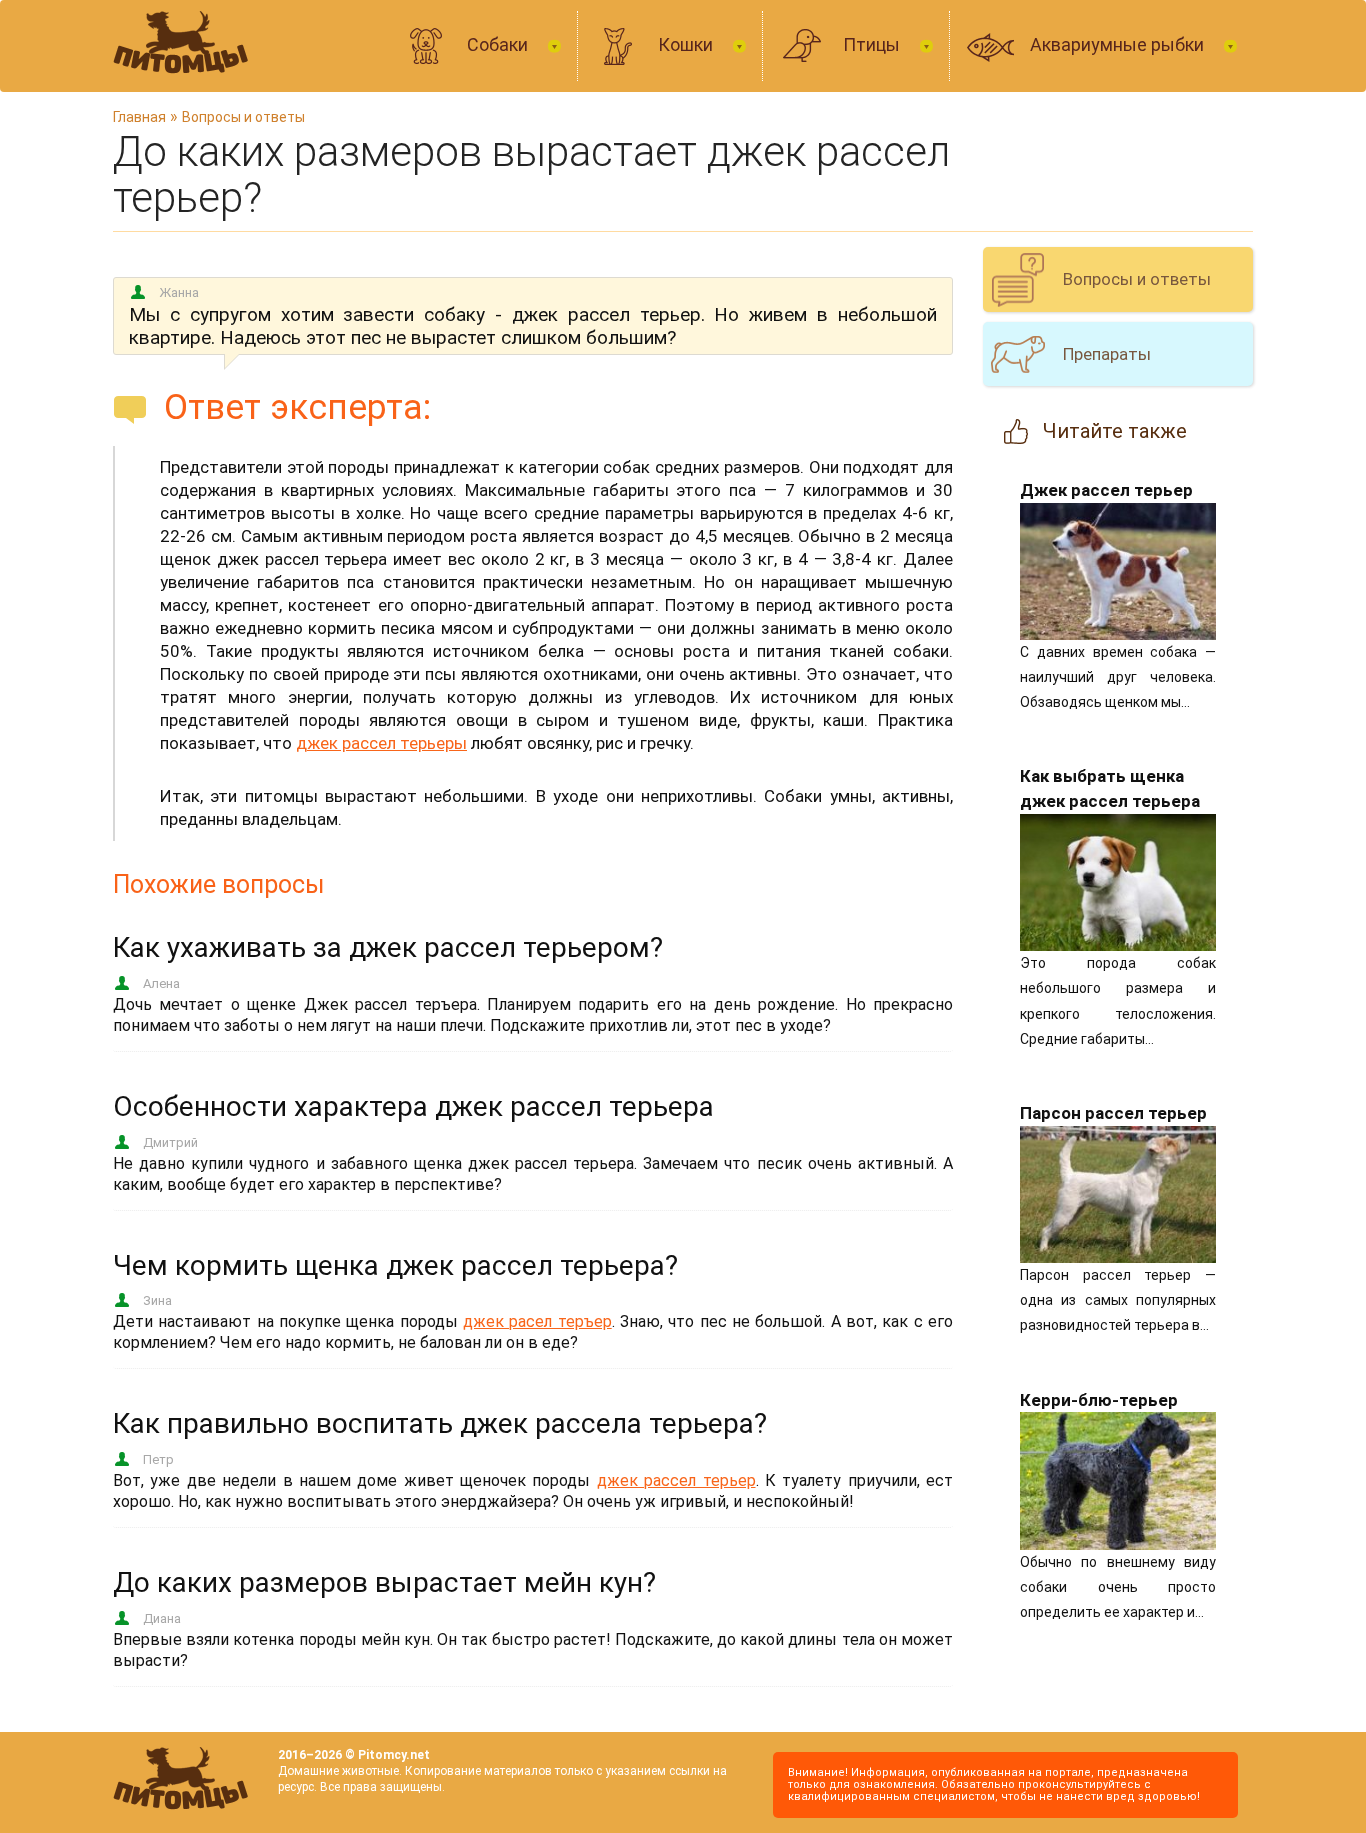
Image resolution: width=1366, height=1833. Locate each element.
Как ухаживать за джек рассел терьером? (388, 947)
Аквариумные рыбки (1119, 44)
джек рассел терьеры (381, 743)
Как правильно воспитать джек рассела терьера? (440, 1423)
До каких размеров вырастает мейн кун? (384, 1582)
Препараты (1107, 354)
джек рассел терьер (676, 1480)
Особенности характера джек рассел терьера (413, 1106)
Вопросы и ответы (243, 117)
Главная (139, 117)
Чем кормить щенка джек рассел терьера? (395, 1265)
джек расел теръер (537, 1321)
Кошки (687, 44)
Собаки (499, 44)
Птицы (873, 44)
